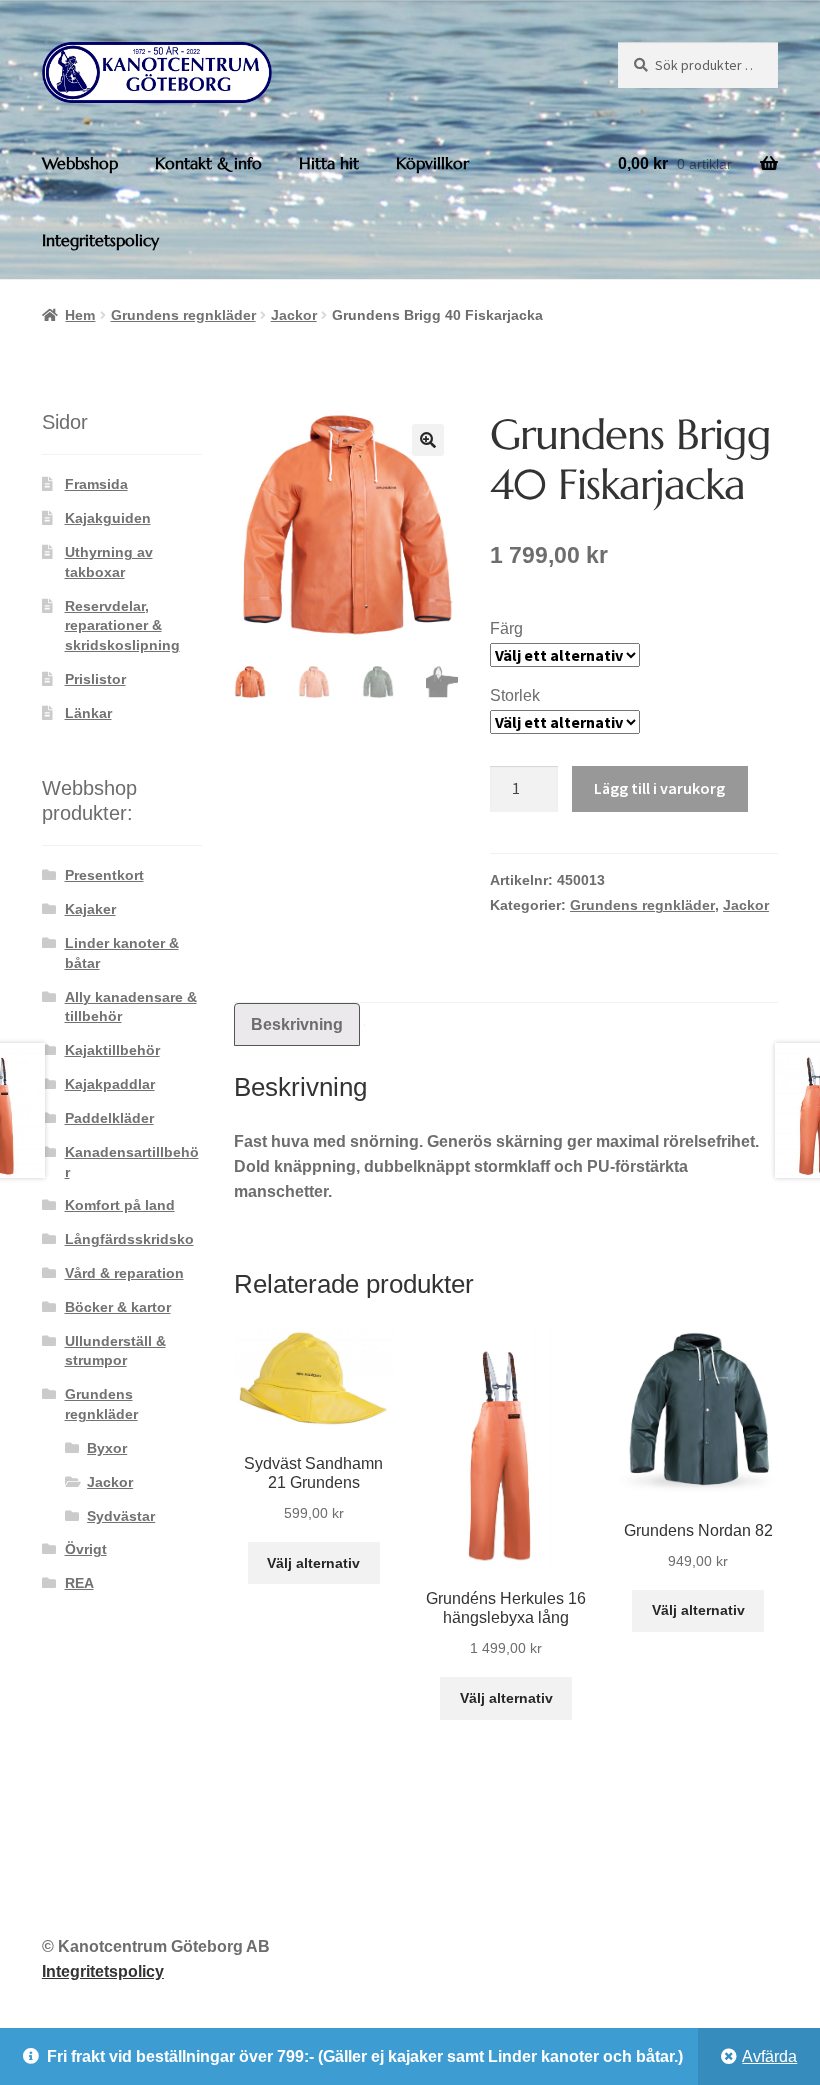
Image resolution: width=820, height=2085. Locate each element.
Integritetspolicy (100, 240)
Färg (506, 628)
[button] (428, 440)
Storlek (515, 695)
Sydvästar (121, 1516)
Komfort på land (120, 1205)
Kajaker (90, 909)
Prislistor (95, 679)
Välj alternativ (313, 1563)
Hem (80, 315)
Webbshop (80, 163)
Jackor (294, 315)
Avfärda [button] (769, 2056)
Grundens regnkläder (183, 315)
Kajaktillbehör (112, 1050)
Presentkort (104, 875)
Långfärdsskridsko (129, 1239)
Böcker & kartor (118, 1307)
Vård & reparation (124, 1273)
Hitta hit (329, 163)
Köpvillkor (432, 163)
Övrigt (86, 1549)
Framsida (96, 484)
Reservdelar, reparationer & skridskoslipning (122, 626)
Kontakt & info (208, 163)
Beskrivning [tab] (297, 1024)
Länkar (88, 713)
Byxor (107, 1448)
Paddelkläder (109, 1118)
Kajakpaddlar (110, 1084)
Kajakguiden (108, 518)
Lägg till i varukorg (659, 788)
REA (79, 1583)
